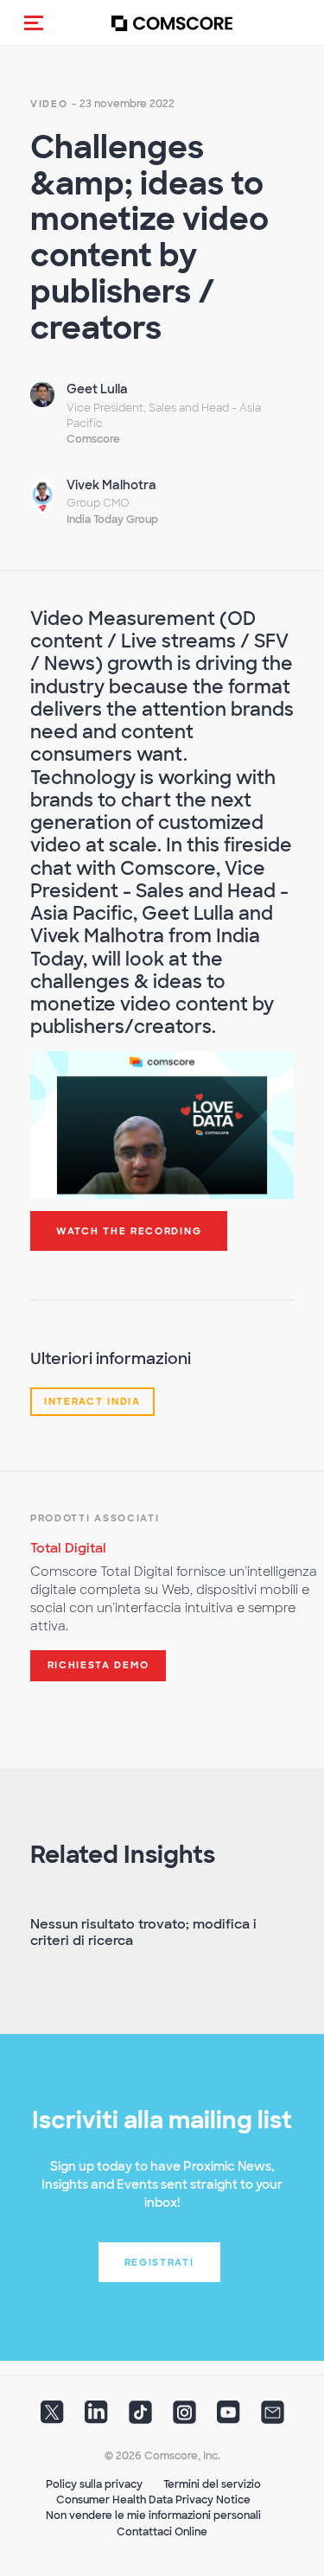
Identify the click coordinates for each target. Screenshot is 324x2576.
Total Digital (68, 1548)
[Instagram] (184, 2418)
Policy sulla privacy (94, 2484)
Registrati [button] (159, 2262)
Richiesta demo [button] (98, 1665)
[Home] (172, 23)
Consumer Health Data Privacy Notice (153, 2500)
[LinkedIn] (96, 2418)
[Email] (273, 2418)
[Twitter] (52, 2418)
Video (49, 104)
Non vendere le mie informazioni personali (153, 2515)
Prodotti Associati (95, 1518)
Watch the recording (129, 1231)
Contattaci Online (162, 2532)
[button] (34, 22)
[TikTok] (140, 2418)
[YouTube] (229, 2418)
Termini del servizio (212, 2484)
